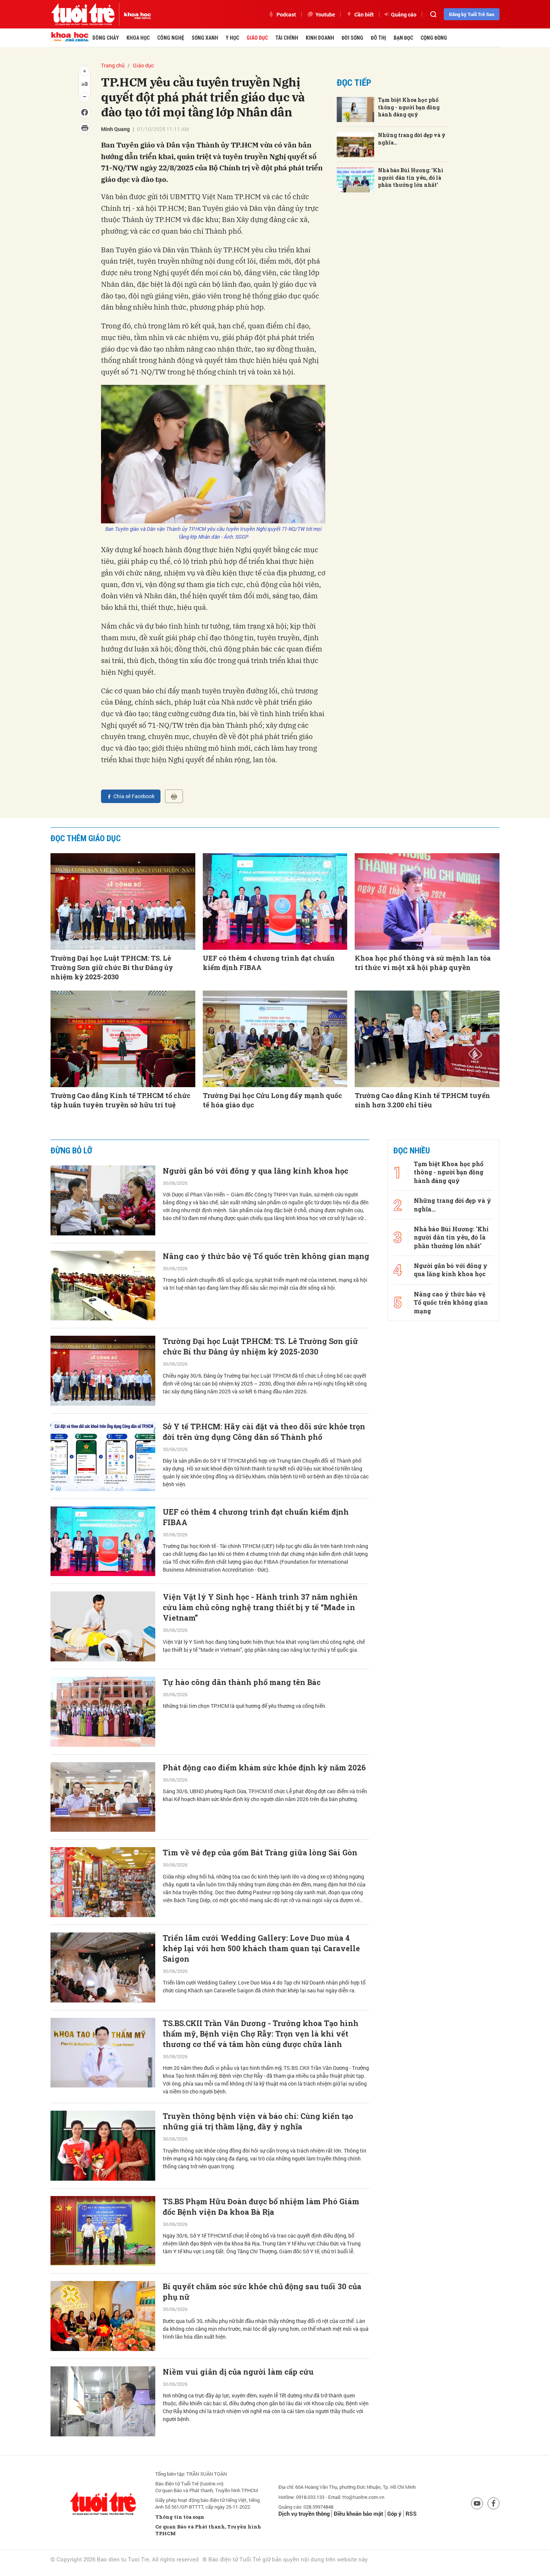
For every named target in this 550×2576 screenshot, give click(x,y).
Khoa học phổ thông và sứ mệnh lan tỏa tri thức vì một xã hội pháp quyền (423, 963)
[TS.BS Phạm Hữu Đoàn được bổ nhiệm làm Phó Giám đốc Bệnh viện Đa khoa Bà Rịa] (103, 2231)
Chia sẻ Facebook (134, 796)
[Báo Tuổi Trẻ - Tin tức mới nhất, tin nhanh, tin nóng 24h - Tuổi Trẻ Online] (83, 14)
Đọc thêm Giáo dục (86, 838)
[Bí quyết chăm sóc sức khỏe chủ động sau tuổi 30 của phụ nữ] (103, 2316)
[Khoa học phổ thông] (135, 14)
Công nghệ (171, 38)
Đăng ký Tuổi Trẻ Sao (472, 14)
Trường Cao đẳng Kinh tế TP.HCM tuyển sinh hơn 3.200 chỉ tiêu (422, 1100)
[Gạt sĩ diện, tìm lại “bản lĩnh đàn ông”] (103, 2487)
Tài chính (287, 38)
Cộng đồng (434, 38)
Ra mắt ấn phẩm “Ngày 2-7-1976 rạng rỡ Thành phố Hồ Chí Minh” (265, 2547)
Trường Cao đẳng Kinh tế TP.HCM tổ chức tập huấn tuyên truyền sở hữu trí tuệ (120, 1100)
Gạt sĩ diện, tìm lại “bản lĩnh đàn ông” (233, 2457)
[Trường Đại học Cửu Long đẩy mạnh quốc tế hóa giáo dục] (275, 1039)
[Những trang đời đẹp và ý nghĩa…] (355, 145)
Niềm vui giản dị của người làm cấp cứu (238, 2372)
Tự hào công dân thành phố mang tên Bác (242, 1682)
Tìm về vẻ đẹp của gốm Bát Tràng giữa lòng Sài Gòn (260, 1852)
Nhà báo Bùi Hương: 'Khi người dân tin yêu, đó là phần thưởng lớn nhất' (411, 177)
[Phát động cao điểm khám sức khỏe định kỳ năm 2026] (103, 1797)
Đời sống (352, 38)
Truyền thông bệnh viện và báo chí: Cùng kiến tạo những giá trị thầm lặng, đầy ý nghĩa (258, 2121)
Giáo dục (257, 38)
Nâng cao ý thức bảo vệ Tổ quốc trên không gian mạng (266, 1256)
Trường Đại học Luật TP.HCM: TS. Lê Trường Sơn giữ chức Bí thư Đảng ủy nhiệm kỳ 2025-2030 (112, 967)
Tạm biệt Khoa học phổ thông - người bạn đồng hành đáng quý (409, 107)
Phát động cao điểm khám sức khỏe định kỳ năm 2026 (264, 1767)
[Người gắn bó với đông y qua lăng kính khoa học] (103, 1200)
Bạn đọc (403, 38)
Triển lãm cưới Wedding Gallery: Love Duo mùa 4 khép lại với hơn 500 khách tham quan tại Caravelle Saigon (261, 1948)
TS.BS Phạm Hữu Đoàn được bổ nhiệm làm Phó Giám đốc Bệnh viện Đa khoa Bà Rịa (261, 2207)
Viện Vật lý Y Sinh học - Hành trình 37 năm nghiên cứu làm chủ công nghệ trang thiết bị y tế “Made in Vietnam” (260, 1607)
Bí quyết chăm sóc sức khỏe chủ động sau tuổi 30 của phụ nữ (262, 2291)
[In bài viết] (174, 796)
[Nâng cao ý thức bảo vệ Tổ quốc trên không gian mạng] (103, 1286)
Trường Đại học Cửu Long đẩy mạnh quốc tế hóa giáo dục (272, 1100)
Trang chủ (113, 65)
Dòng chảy (106, 38)
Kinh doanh (320, 38)
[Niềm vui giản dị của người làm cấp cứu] (103, 2401)
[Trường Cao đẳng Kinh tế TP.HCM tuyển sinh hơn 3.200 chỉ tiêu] (427, 1039)
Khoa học (138, 38)
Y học (232, 38)
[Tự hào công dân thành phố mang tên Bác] (103, 1712)
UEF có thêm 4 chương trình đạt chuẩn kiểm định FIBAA (269, 963)
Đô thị (378, 38)
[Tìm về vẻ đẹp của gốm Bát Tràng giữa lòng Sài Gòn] (103, 1882)
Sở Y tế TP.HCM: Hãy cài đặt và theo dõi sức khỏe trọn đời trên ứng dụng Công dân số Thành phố (264, 1432)
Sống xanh (205, 38)
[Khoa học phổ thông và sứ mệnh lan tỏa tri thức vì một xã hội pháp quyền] (427, 901)
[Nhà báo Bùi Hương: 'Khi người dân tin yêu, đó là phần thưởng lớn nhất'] (355, 180)
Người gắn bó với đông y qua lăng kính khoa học (256, 1171)
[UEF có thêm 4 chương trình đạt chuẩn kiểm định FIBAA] (275, 901)
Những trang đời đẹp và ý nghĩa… (412, 139)
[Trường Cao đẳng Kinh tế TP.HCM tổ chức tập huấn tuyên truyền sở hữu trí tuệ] (123, 1039)
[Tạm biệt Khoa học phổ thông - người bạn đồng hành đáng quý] (355, 110)
